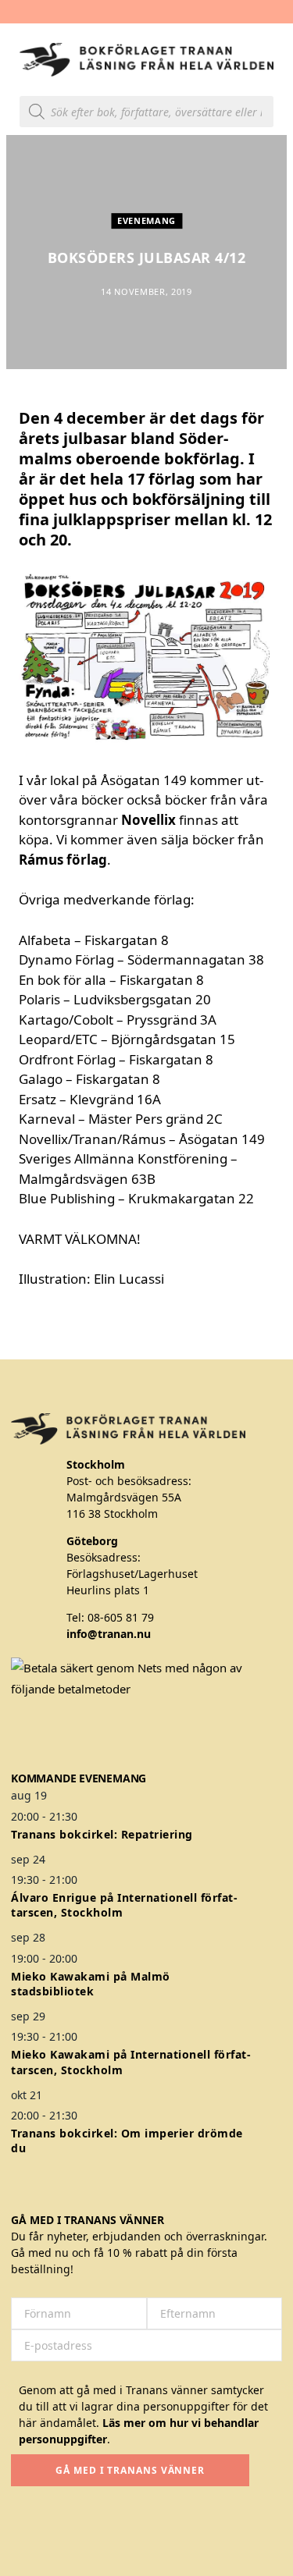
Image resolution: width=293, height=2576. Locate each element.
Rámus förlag (63, 860)
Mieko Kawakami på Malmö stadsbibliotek (91, 1984)
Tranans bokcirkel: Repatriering (102, 1834)
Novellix (148, 820)
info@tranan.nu (109, 1634)
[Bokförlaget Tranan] (146, 60)
